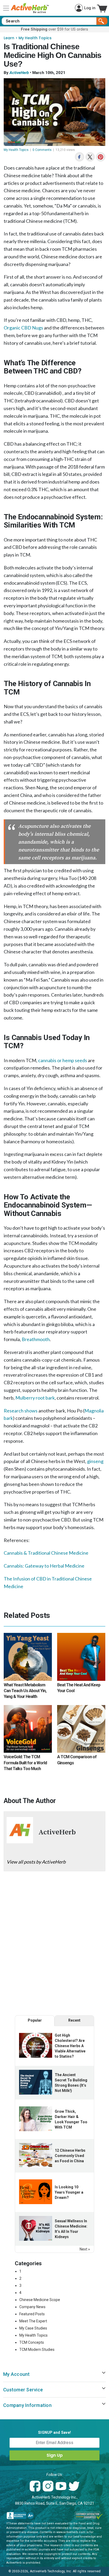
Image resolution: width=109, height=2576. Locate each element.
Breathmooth (36, 1339)
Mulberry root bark (35, 1398)
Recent (74, 2020)
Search (102, 21)
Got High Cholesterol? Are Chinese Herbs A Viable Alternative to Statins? (70, 2046)
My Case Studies (33, 2328)
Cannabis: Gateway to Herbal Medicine (44, 1566)
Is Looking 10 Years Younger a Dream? (69, 2192)
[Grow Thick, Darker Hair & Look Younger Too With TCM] (36, 2119)
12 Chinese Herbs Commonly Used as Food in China (70, 2156)
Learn (9, 38)
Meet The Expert (33, 2321)
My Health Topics (35, 38)
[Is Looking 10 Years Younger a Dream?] (36, 2192)
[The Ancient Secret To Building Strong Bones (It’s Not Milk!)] (36, 2082)
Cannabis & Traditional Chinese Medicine (46, 1553)
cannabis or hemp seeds (63, 1060)
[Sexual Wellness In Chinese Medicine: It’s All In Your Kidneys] (36, 2228)
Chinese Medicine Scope (40, 2300)
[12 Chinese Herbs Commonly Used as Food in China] (36, 2155)
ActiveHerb (19, 73)
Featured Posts (32, 2314)
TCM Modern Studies (37, 2350)
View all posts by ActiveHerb (36, 1862)
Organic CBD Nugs (23, 328)
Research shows (21, 1411)
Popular (35, 2020)
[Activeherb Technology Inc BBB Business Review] (20, 2516)
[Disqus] (54, 1945)
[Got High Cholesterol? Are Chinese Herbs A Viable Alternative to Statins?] (36, 2045)
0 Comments (42, 150)
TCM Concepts (32, 2342)
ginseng (95, 1461)
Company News (32, 2307)
